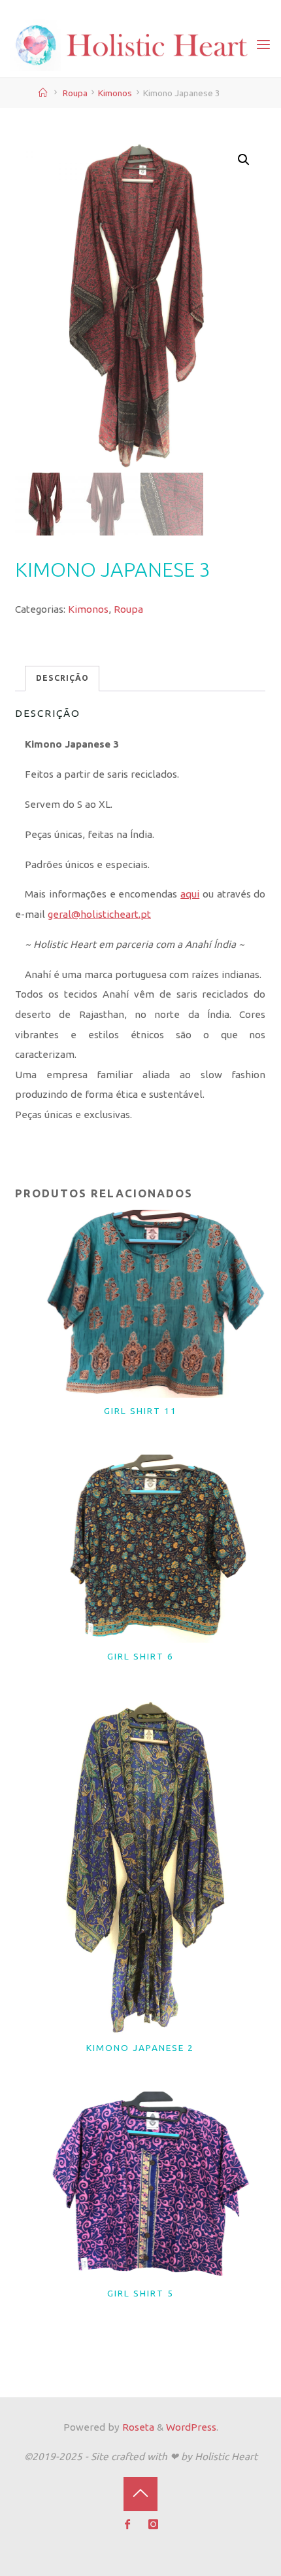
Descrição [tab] (62, 678)
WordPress (191, 2427)
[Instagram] (154, 2525)
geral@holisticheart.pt (99, 914)
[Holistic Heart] (132, 44)
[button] (244, 160)
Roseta (137, 2427)
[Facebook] (128, 2525)
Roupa (75, 93)
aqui (190, 894)
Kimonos (115, 93)
